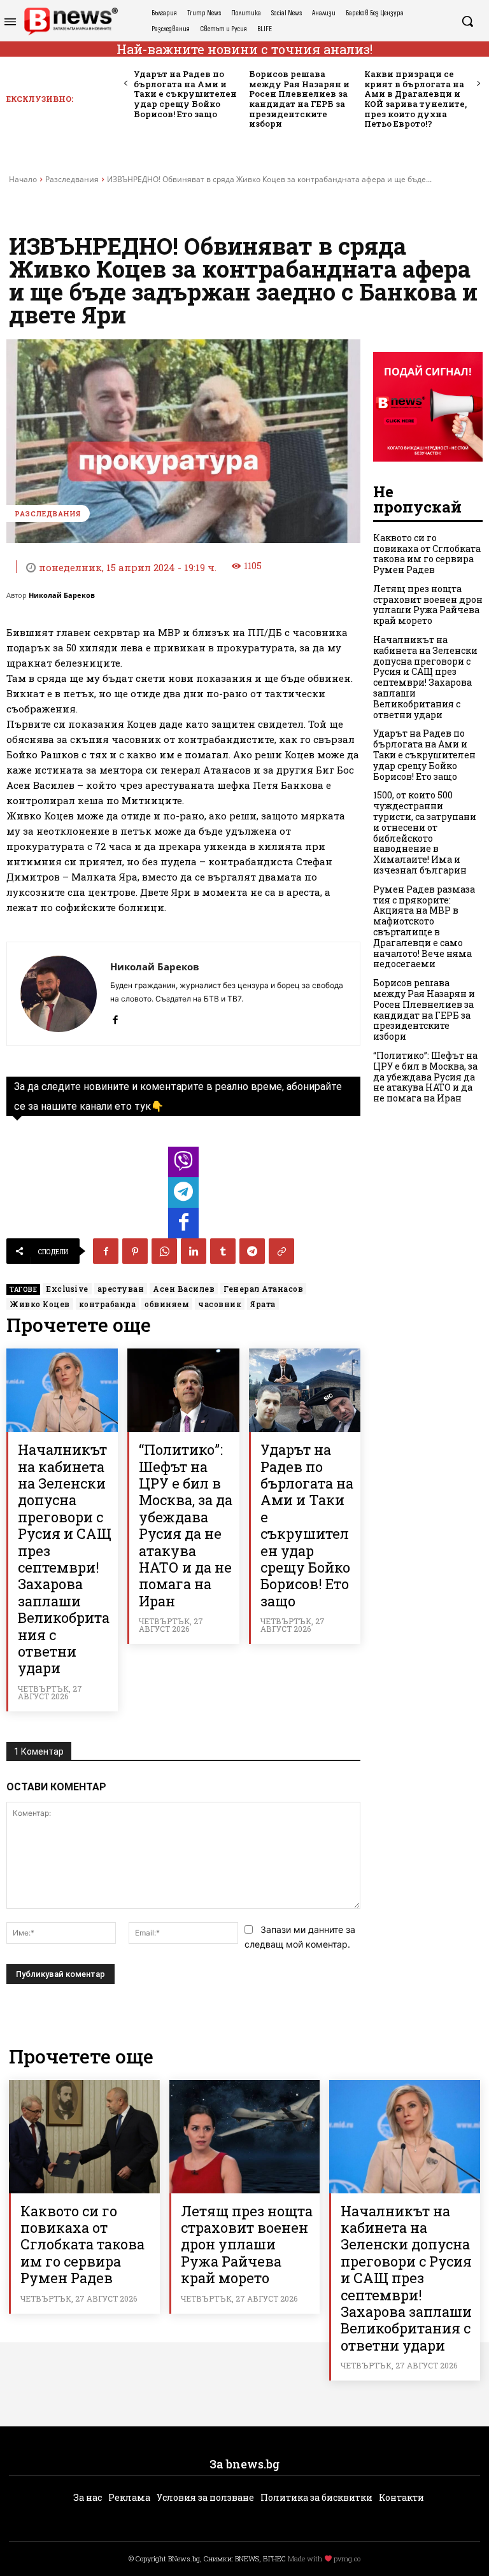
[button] (467, 21)
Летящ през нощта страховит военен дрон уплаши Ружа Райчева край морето (428, 605)
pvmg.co (347, 2558)
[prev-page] (126, 84)
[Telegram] (252, 1251)
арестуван (121, 1289)
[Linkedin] (194, 1251)
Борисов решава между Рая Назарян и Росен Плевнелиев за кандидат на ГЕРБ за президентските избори (299, 99)
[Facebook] (115, 1017)
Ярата (263, 1304)
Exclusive (67, 1289)
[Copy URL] (281, 1251)
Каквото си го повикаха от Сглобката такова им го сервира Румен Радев (427, 554)
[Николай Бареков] (59, 994)
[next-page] (478, 84)
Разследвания (72, 179)
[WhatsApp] (164, 1251)
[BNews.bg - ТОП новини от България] (71, 21)
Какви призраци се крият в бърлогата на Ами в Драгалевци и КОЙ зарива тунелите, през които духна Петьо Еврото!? (415, 99)
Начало (23, 179)
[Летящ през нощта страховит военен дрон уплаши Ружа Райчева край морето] (245, 2136)
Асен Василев (184, 1289)
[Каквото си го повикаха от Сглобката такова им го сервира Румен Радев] (84, 2136)
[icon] (183, 1165)
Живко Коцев (40, 1304)
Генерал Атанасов (263, 1289)
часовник (220, 1304)
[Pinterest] (135, 1251)
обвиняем (167, 1304)
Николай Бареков (62, 595)
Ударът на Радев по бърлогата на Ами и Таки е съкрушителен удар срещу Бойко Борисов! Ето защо (185, 94)
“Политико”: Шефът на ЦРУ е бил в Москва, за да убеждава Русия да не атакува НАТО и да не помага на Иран (186, 1525)
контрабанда (108, 1304)
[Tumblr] (223, 1251)
